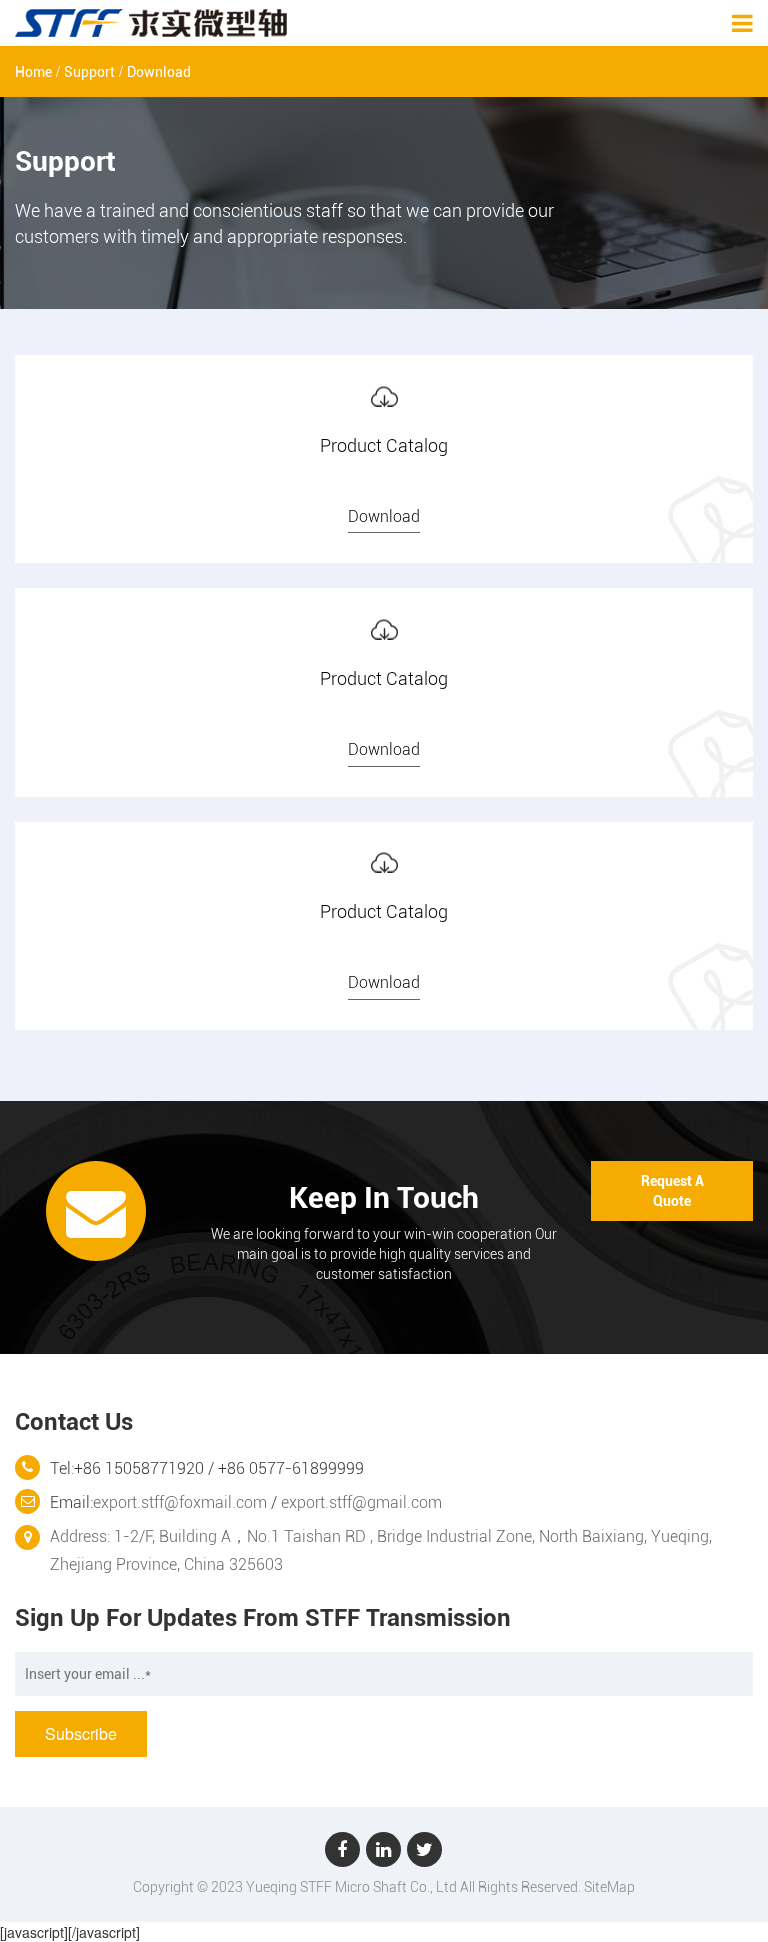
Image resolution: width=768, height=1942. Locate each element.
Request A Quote (672, 1191)
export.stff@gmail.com (361, 1502)
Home (33, 72)
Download (159, 72)
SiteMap (609, 1887)
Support (89, 72)
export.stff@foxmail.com (180, 1502)
